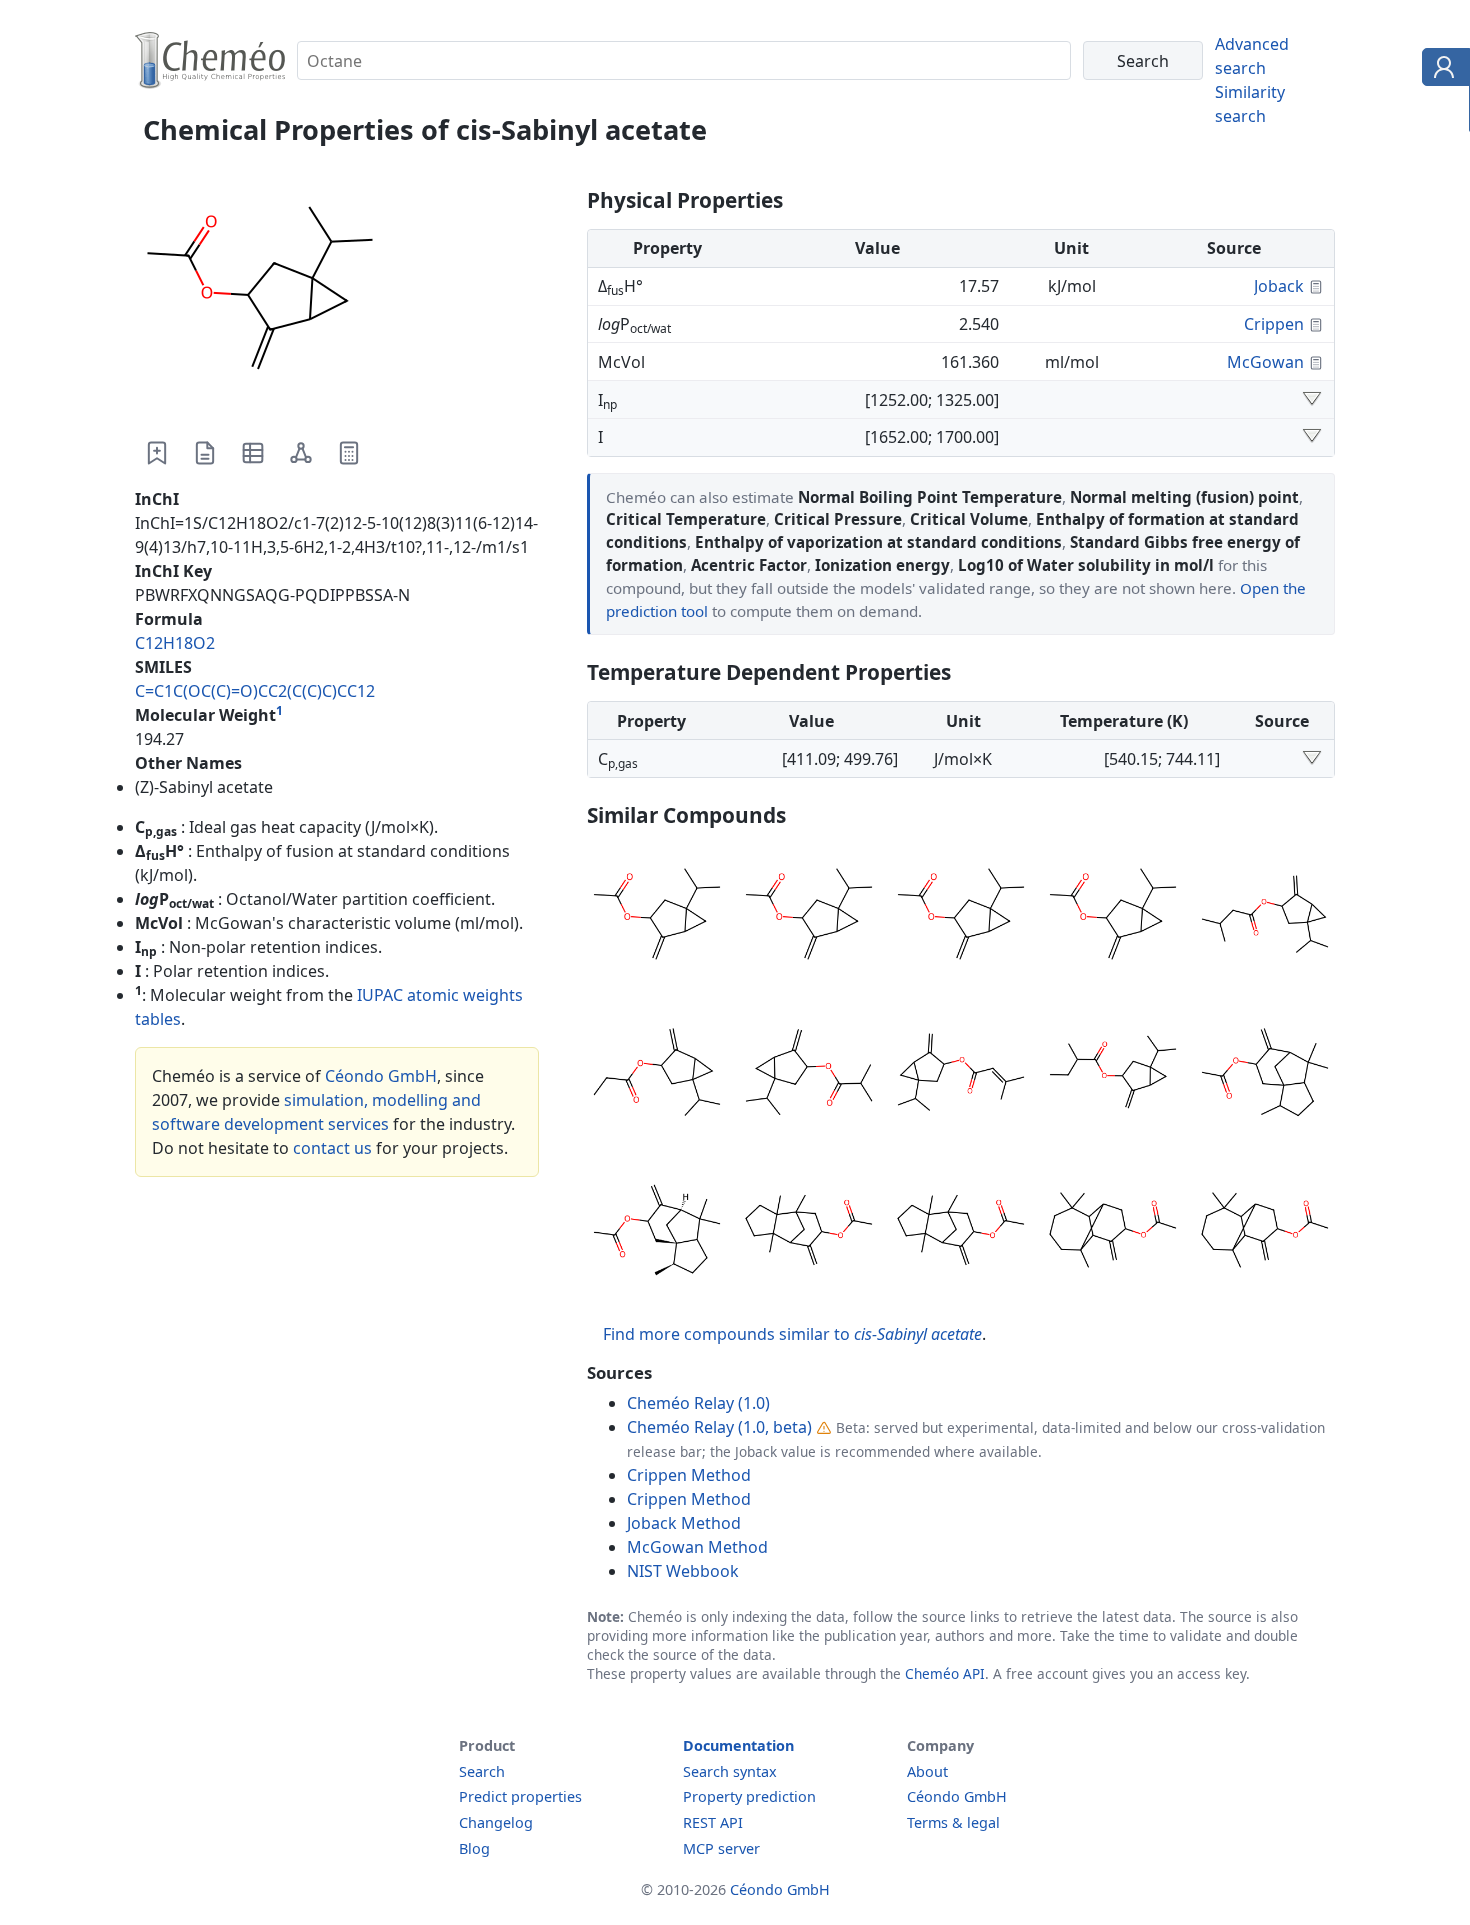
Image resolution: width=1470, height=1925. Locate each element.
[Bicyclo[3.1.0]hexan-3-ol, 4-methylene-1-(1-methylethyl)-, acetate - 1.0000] (1113, 917)
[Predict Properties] (349, 453)
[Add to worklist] (157, 453)
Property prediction (749, 1796)
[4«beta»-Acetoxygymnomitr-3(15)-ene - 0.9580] (809, 1233)
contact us (332, 1148)
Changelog (496, 1822)
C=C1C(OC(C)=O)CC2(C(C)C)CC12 (255, 691)
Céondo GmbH (381, 1076)
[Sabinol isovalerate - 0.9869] (1265, 917)
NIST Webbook (683, 1571)
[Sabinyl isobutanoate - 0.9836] (809, 1075)
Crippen (1274, 324)
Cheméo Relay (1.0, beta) (719, 1427)
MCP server (721, 1848)
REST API (713, 1822)
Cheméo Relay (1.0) (698, 1403)
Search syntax (730, 1771)
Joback (1279, 286)
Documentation (738, 1745)
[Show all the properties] (1312, 400)
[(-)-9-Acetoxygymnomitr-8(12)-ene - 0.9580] (961, 1233)
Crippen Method (689, 1475)
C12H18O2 (175, 643)
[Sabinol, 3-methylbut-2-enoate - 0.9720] (961, 1075)
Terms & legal (953, 1822)
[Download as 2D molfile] (301, 453)
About (927, 1771)
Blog (474, 1848)
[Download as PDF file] (205, 453)
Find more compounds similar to (792, 1334)
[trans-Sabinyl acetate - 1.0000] (809, 917)
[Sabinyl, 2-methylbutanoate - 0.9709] (1113, 1075)
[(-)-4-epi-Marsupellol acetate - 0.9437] (1265, 1233)
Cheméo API (945, 1673)
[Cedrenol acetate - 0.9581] (657, 1233)
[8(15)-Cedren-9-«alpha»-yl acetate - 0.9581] (1265, 1075)
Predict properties (520, 1796)
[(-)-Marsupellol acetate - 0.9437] (1113, 1233)
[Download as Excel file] (253, 453)
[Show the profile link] (1441, 70)
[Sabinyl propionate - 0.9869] (657, 1075)
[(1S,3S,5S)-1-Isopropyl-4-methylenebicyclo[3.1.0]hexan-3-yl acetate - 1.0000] (657, 917)
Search (482, 1771)
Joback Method (684, 1523)
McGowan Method (697, 1547)
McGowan (1265, 362)
